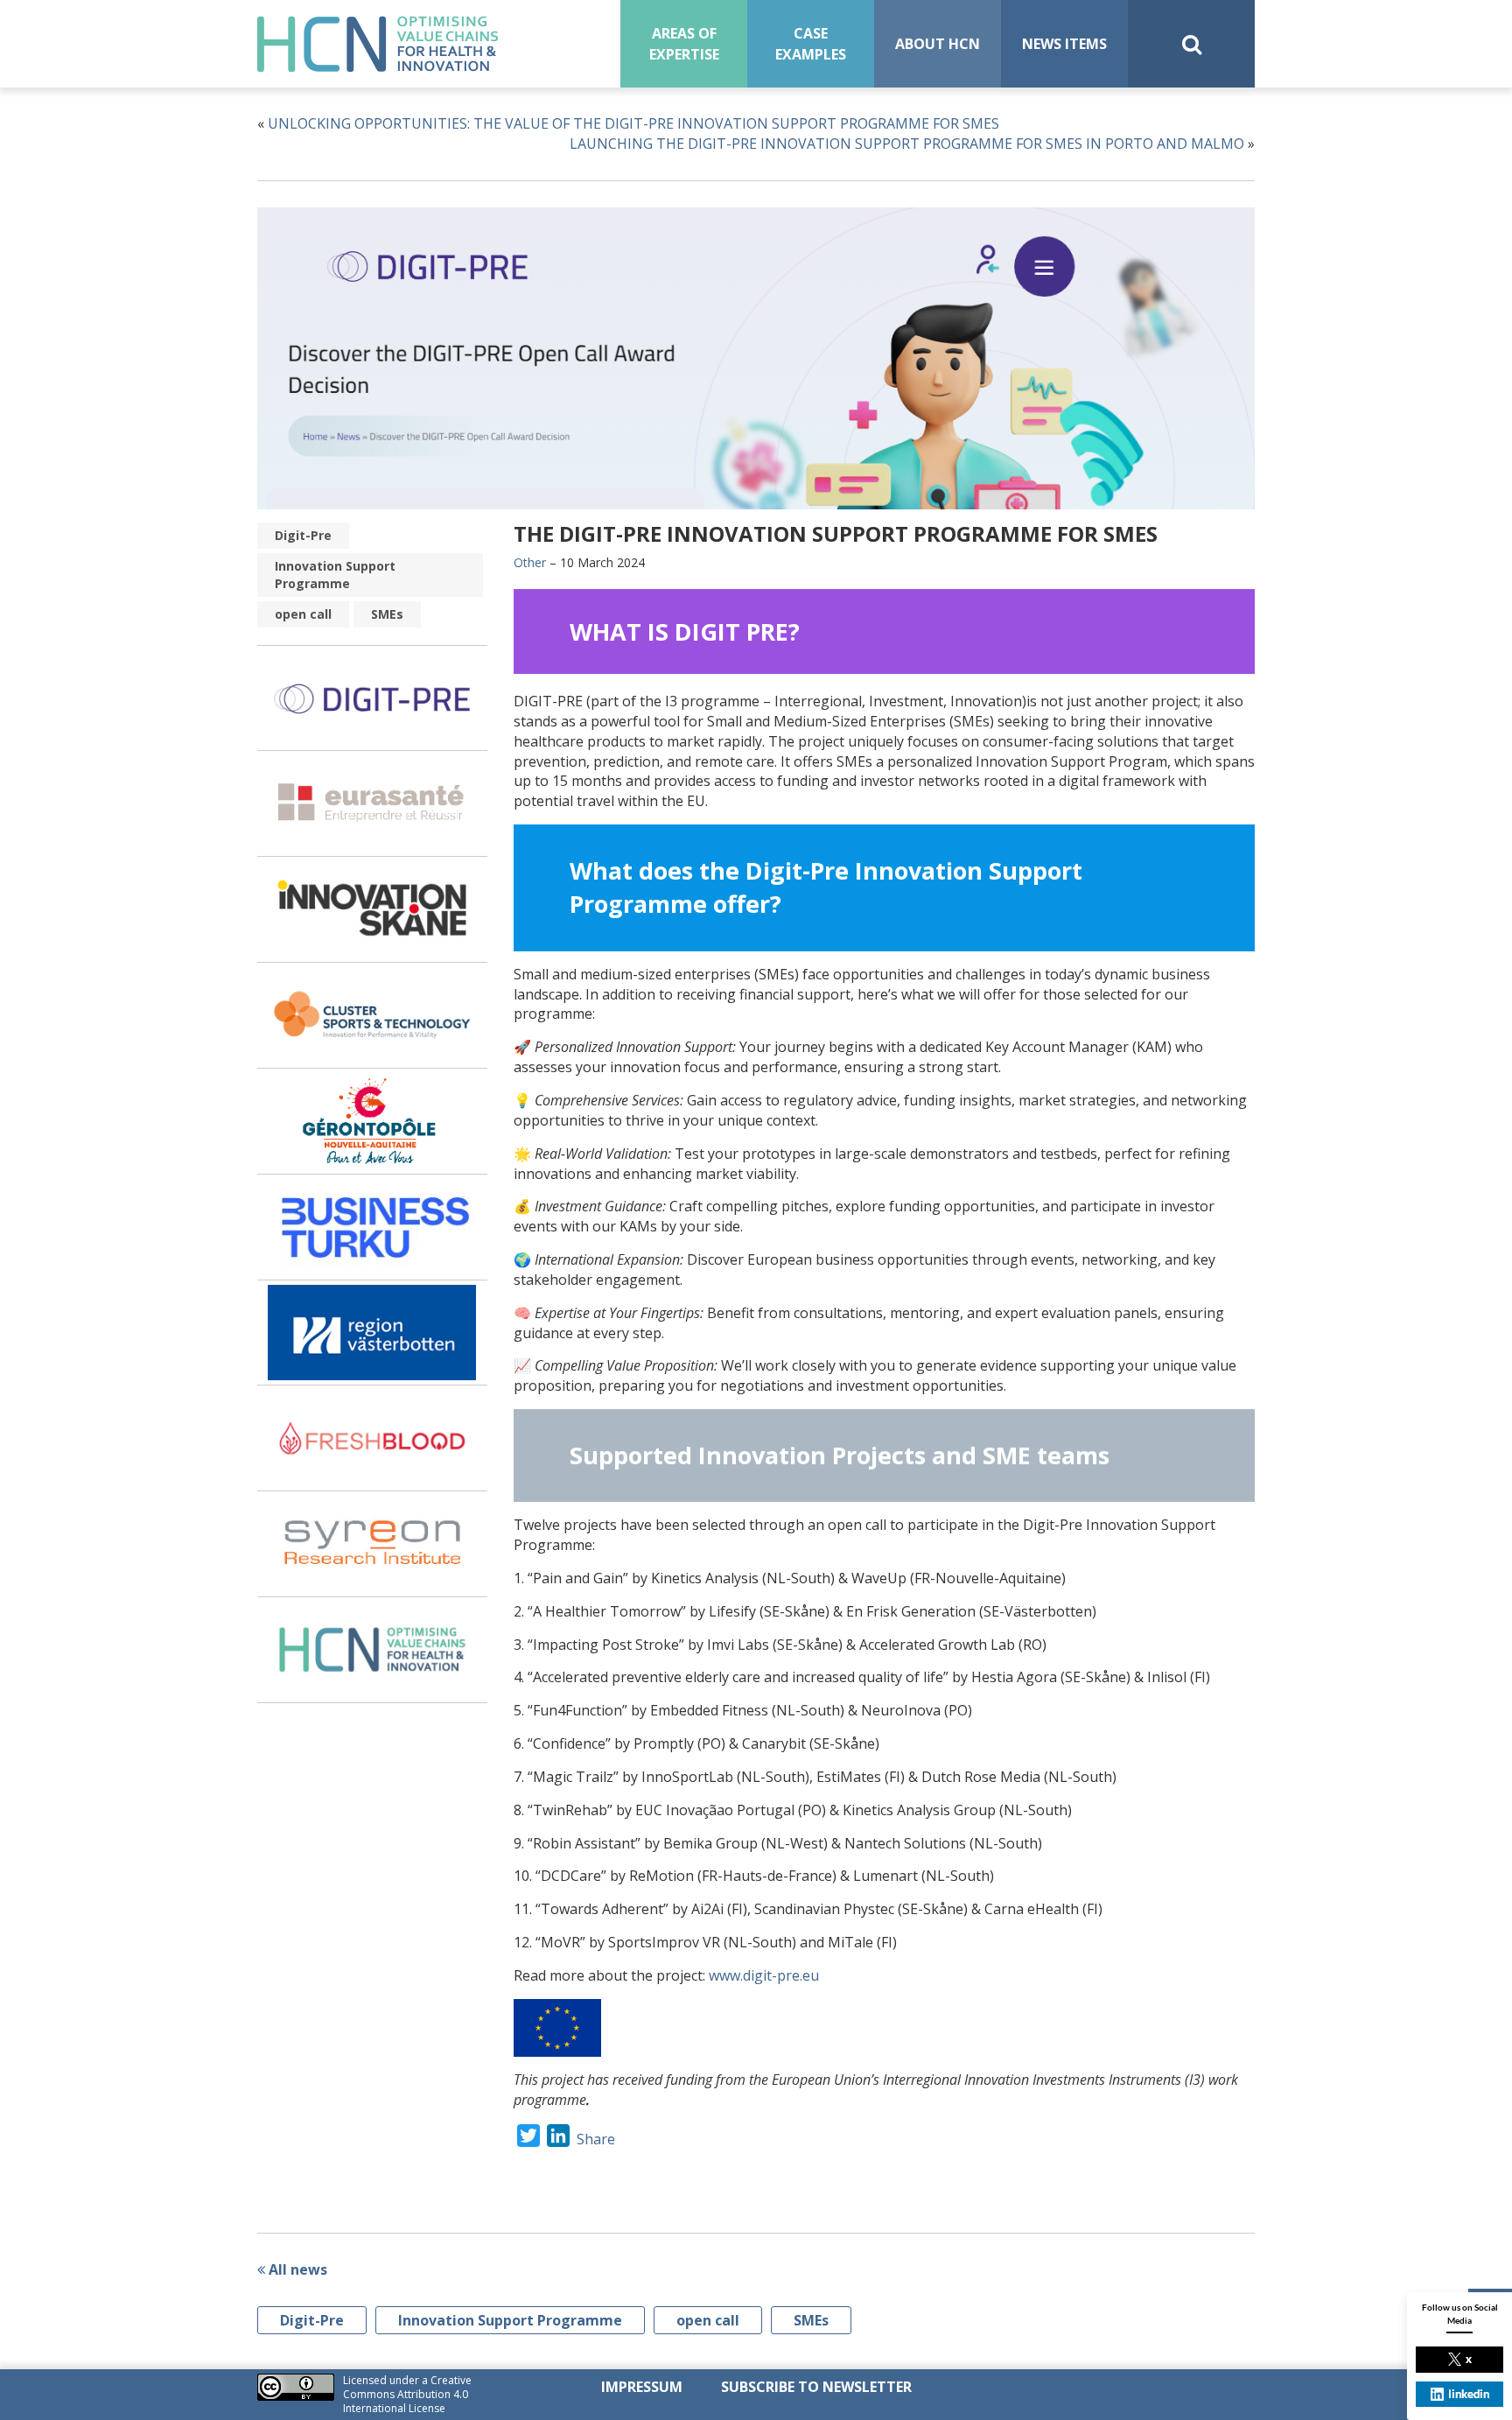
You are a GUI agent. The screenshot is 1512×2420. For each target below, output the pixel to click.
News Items (1064, 44)
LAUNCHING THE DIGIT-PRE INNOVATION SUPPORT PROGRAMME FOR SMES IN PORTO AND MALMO (907, 144)
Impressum (642, 2387)
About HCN (938, 44)
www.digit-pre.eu (764, 1975)
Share (596, 2139)
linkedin (1469, 2394)
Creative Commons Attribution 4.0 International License (407, 2394)
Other (530, 562)
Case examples (811, 44)
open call (303, 614)
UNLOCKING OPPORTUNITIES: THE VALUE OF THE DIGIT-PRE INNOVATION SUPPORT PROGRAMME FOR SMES (635, 123)
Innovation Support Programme (335, 575)
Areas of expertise (684, 44)
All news (296, 2269)
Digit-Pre (303, 535)
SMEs (387, 614)
